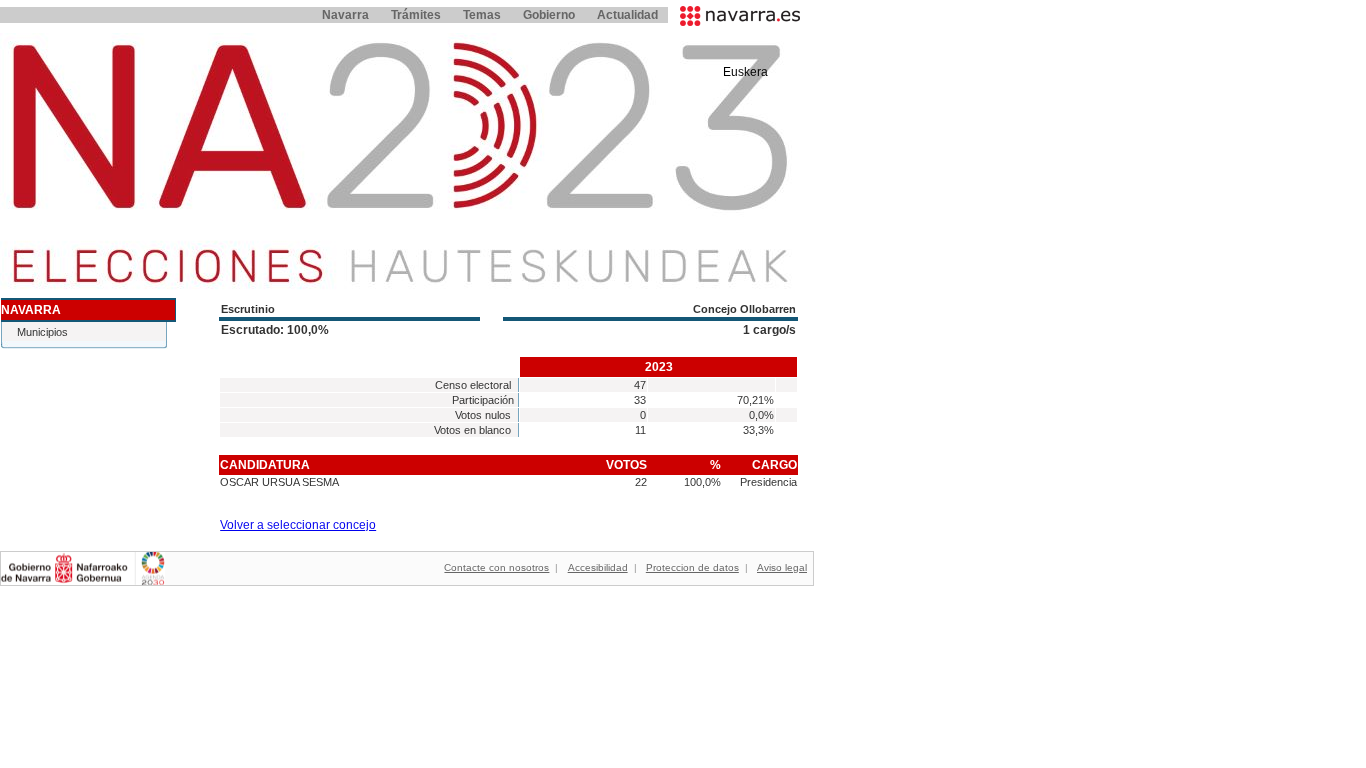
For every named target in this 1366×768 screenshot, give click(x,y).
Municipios (42, 332)
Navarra (345, 15)
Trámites (416, 15)
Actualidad (627, 15)
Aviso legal (782, 567)
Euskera (745, 72)
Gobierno (549, 15)
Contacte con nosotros (496, 567)
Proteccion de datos (692, 567)
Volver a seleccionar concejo (298, 525)
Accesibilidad (598, 567)
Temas (482, 15)
